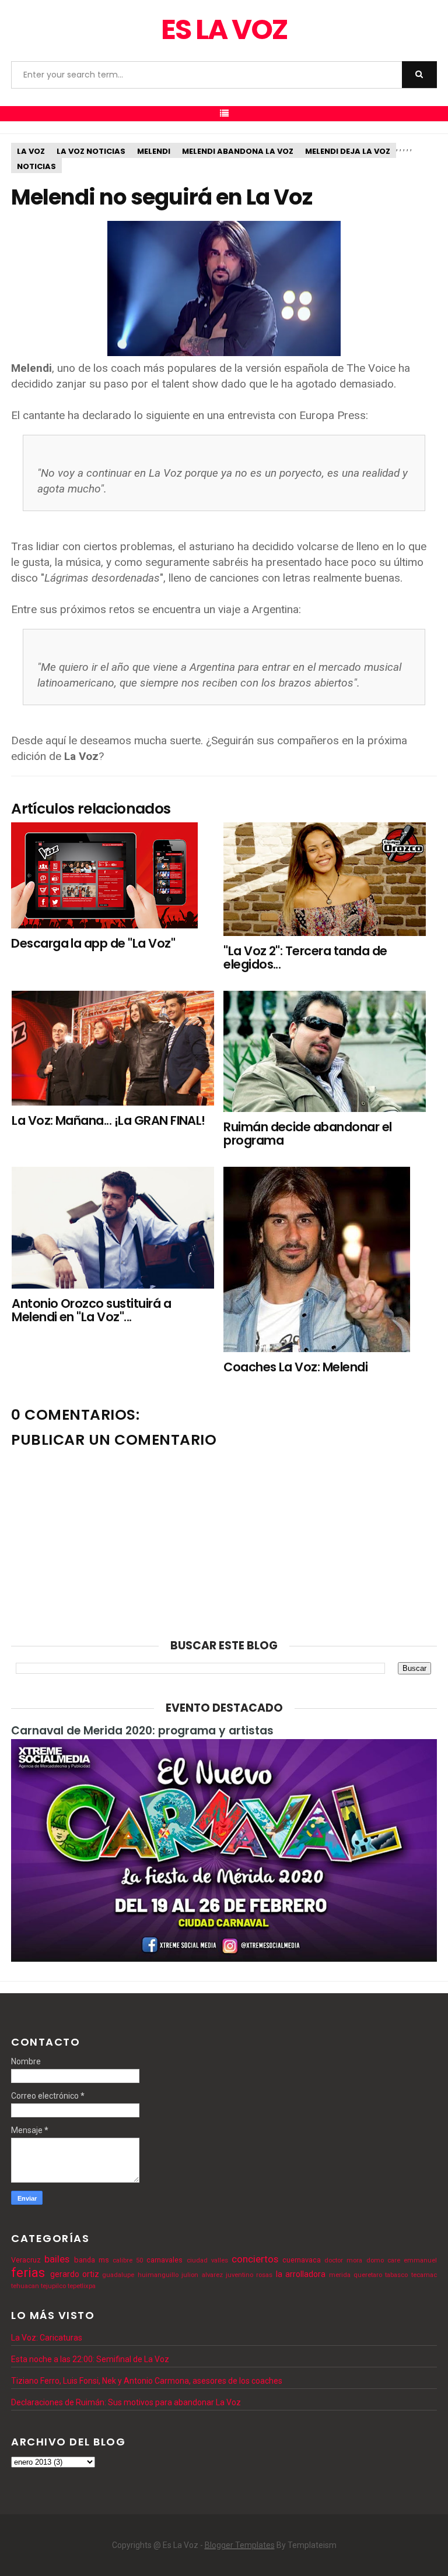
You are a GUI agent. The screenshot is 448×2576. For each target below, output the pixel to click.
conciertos (255, 2259)
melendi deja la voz (348, 151)
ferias (28, 2272)
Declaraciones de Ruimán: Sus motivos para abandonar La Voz (126, 2402)
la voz (31, 151)
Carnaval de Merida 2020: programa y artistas (142, 1731)
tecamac (424, 2275)
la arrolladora (301, 2274)
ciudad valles (207, 2260)
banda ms (92, 2260)
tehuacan (25, 2286)
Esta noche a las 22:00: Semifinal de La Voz (90, 2359)
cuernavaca (302, 2260)
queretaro (368, 2275)
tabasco (396, 2275)
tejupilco (53, 2286)
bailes (57, 2259)
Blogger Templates (240, 2545)
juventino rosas (249, 2275)
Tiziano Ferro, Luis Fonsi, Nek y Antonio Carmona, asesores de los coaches (147, 2381)
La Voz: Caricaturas (47, 2338)
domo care (383, 2260)
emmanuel (420, 2260)
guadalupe (118, 2275)
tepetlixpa (82, 2286)
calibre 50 (128, 2260)
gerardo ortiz (75, 2274)
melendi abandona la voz (238, 151)
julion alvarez (202, 2275)
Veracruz (26, 2260)
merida (340, 2275)
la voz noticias (91, 151)
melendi (154, 151)
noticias (36, 166)
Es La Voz (224, 29)
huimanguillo (158, 2275)
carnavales (164, 2260)
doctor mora (343, 2260)
